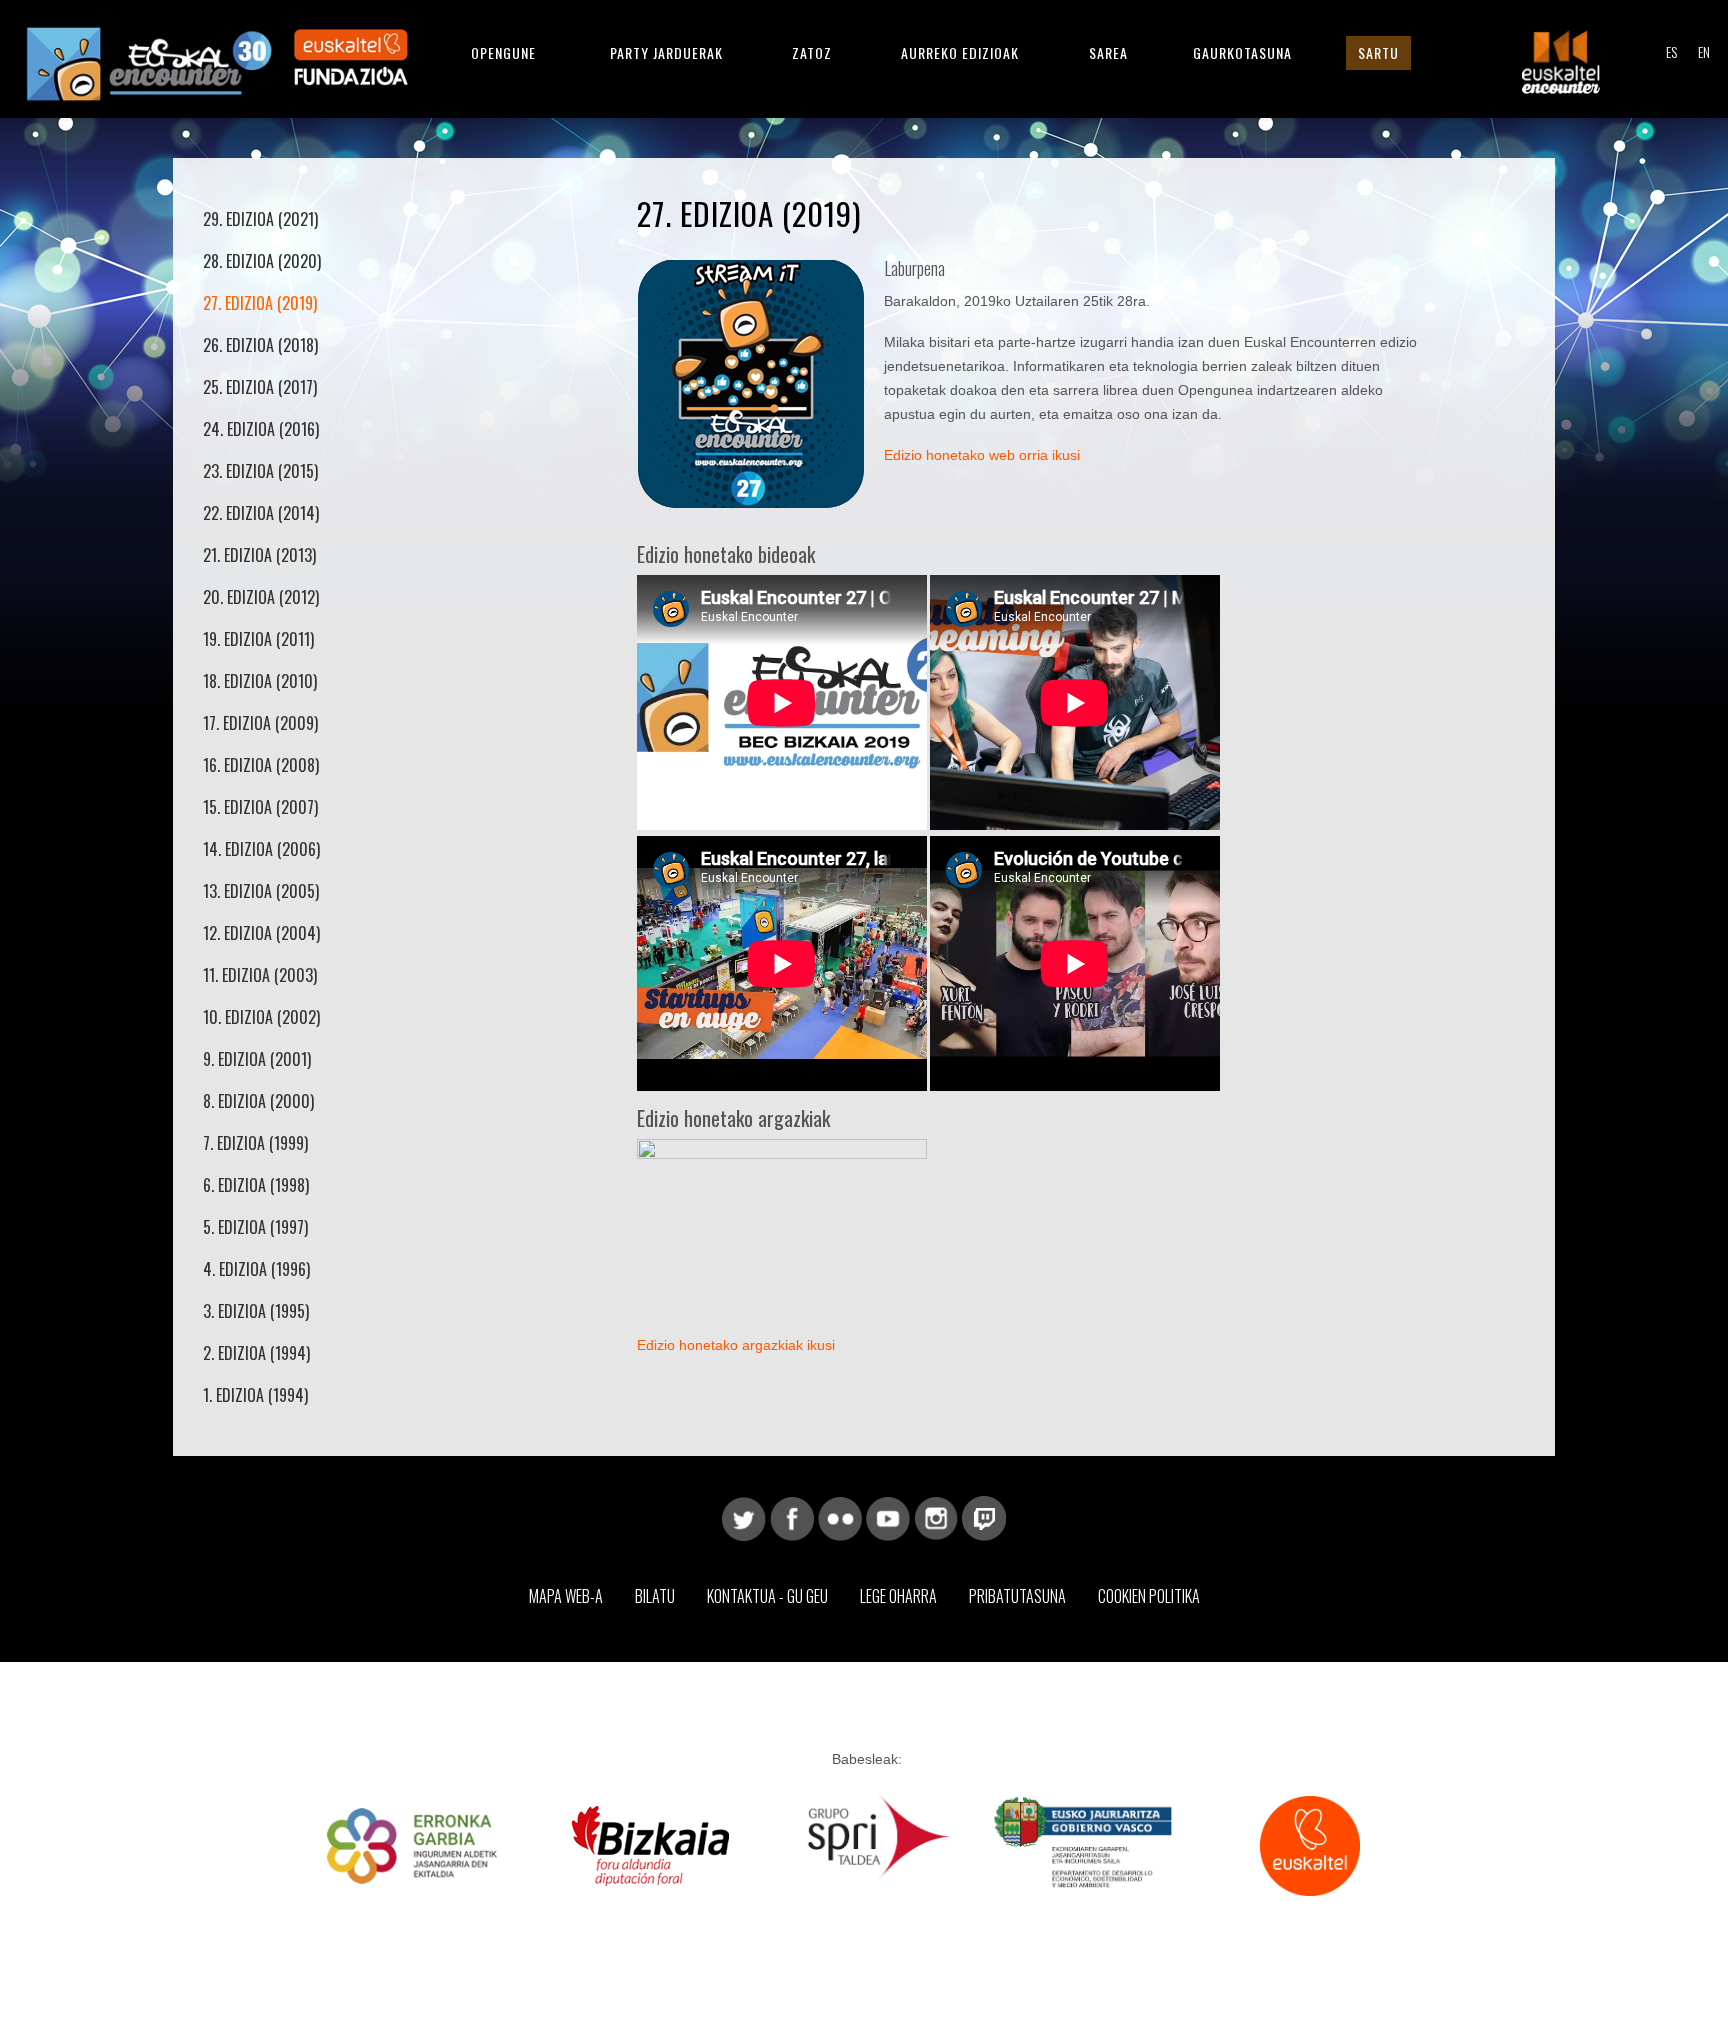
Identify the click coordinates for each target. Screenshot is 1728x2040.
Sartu (1378, 52)
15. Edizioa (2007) (260, 807)
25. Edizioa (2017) (260, 387)
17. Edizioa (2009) (260, 723)
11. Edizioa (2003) (260, 975)
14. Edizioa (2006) (261, 849)
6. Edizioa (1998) (256, 1185)
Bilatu (655, 1596)
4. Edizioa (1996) (256, 1269)
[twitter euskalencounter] (744, 1517)
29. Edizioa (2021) (260, 219)
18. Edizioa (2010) (260, 681)
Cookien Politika (1149, 1596)
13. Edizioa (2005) (261, 891)
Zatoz (812, 52)
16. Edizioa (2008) (261, 765)
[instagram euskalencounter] (936, 1517)
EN (1704, 51)
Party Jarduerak (666, 52)
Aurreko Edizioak (960, 52)
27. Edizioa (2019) (260, 303)
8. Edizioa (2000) (258, 1101)
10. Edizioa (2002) (261, 1017)
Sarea (1108, 52)
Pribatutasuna (1017, 1596)
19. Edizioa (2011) (258, 639)
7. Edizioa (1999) (255, 1143)
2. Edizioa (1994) (256, 1353)
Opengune (503, 52)
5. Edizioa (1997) (255, 1227)
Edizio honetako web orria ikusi (982, 455)
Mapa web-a (566, 1596)
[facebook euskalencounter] (792, 1517)
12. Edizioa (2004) (261, 933)
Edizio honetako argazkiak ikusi (736, 1345)
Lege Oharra (898, 1596)
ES (1671, 51)
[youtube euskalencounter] (888, 1517)
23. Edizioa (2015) (260, 471)
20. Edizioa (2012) (261, 597)
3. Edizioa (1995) (256, 1311)
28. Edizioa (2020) (262, 261)
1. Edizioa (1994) (255, 1395)
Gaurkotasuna (1242, 52)
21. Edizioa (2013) (259, 555)
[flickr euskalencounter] (840, 1517)
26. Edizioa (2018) (260, 345)
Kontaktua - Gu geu (767, 1596)
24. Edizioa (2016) (261, 429)
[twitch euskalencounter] (984, 1517)
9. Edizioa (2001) (257, 1059)
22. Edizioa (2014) (261, 513)
